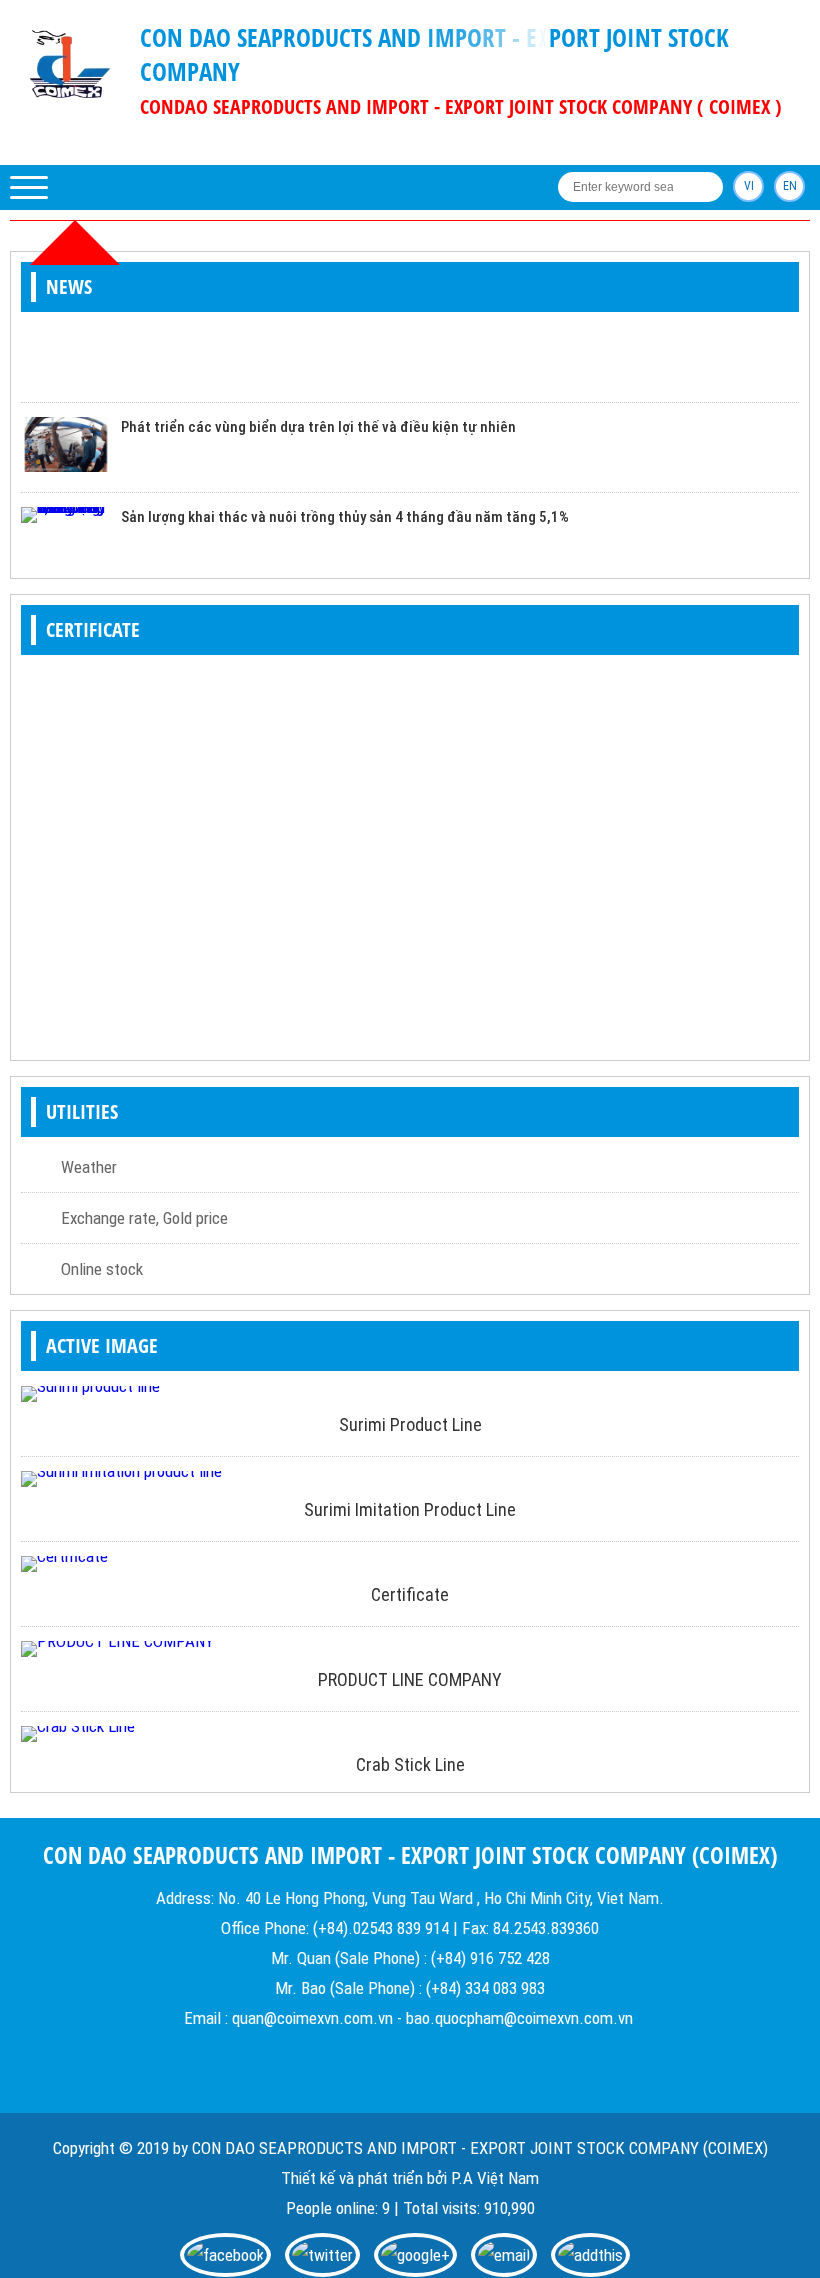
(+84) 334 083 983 (485, 1988)
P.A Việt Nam (495, 2178)
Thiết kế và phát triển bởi (364, 2178)
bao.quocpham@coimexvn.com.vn (519, 2018)
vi (749, 186)
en (790, 186)
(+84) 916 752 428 (490, 1958)
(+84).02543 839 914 (381, 1928)
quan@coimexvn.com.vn (312, 2018)
